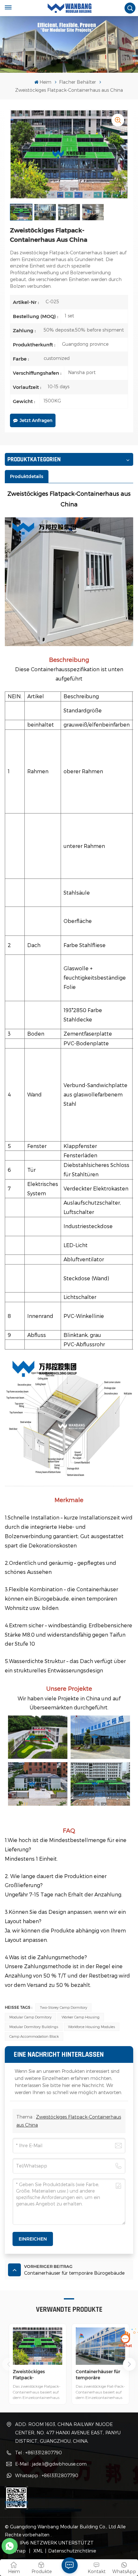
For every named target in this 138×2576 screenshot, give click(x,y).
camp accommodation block (34, 2036)
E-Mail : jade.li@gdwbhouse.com (51, 2464)
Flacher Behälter (78, 82)
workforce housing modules (91, 2027)
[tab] (27, 476)
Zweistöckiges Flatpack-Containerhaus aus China (34, 2375)
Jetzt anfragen (36, 420)
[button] (129, 2364)
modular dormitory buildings (34, 2027)
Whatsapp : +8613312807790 (47, 2475)
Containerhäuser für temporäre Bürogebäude (98, 2375)
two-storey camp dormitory (64, 2007)
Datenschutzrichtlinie (72, 2551)
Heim (45, 82)
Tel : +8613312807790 (39, 2453)
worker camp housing (81, 2017)
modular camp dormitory (30, 2017)
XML (38, 2551)
